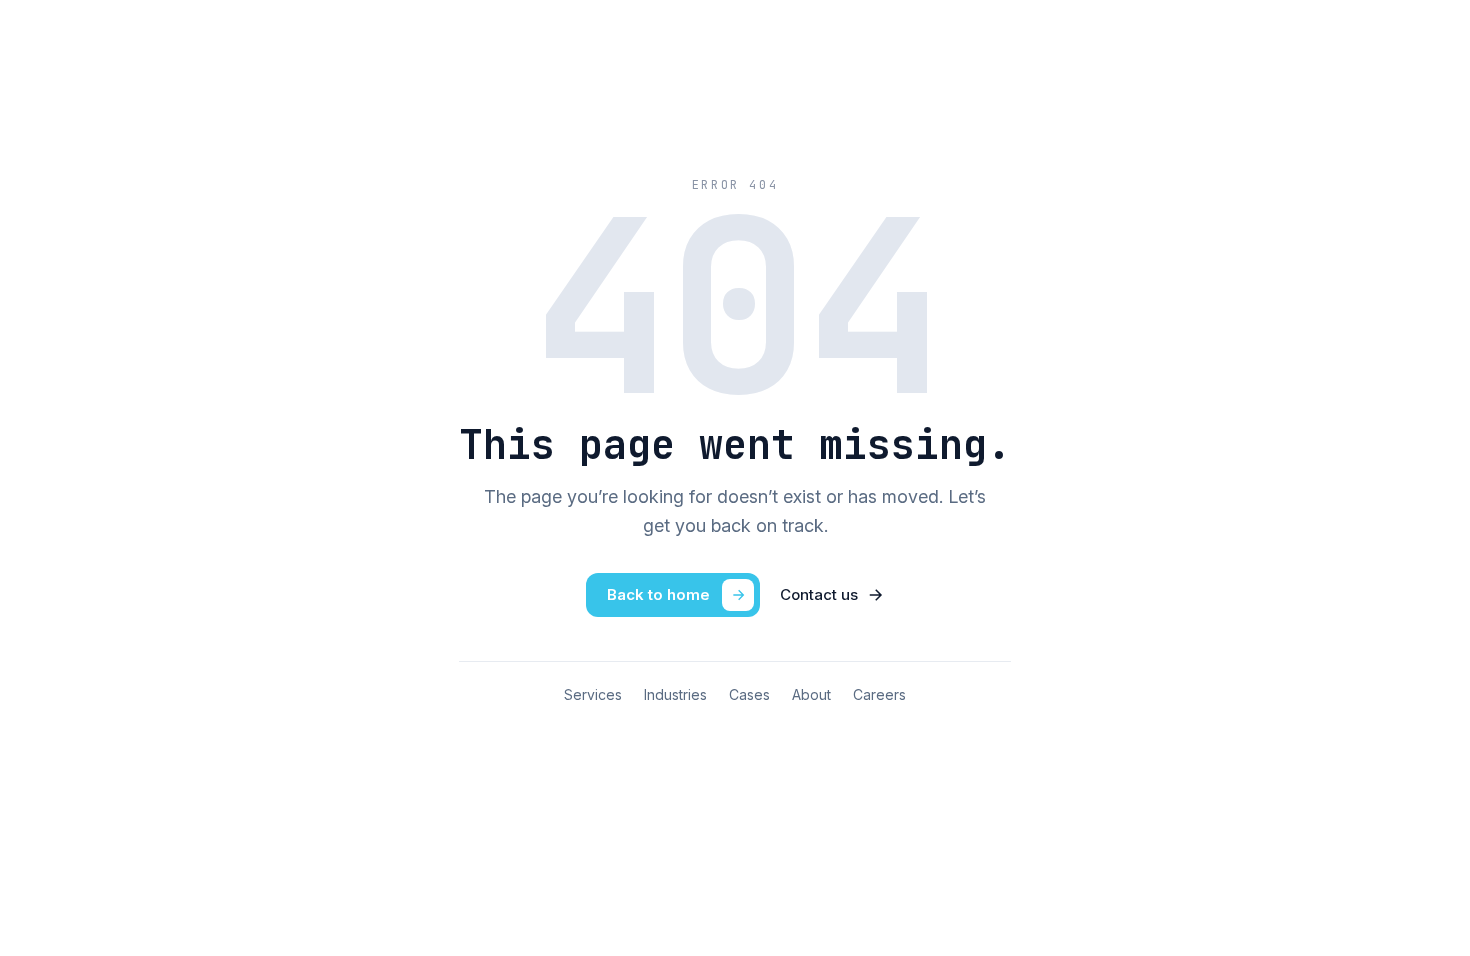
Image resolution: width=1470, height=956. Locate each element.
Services (593, 694)
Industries (675, 694)
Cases (749, 694)
